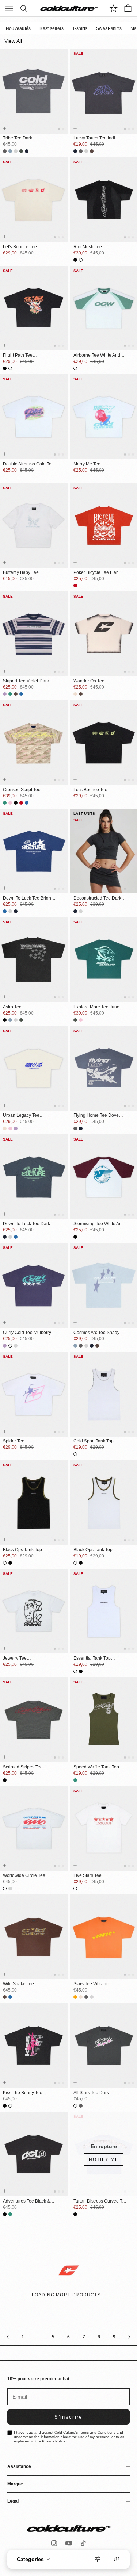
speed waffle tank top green (96, 1767)
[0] (114, 8)
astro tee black (12, 1007)
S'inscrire (68, 2417)
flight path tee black (18, 356)
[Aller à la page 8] (129, 2337)
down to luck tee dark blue (26, 1224)
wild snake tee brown (18, 1984)
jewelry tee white (15, 1659)
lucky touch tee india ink (96, 138)
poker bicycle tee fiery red (97, 573)
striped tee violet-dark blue (26, 681)
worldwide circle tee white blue (24, 1876)
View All (13, 41)
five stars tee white (87, 1876)
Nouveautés (18, 28)
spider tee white (14, 1441)
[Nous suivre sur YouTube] (69, 2543)
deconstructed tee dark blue (97, 898)
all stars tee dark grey (91, 2093)
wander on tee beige (89, 681)
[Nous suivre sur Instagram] (54, 2543)
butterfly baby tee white (21, 573)
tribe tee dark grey (18, 138)
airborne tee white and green (97, 356)
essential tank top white (92, 1659)
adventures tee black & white (26, 2201)
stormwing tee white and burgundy (99, 1224)
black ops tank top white (93, 1550)
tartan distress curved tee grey (100, 2201)
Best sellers (52, 28)
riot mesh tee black (88, 247)
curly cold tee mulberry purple (27, 1333)
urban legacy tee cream (21, 1116)
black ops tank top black (22, 1550)
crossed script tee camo (22, 790)
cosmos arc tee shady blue (96, 1333)
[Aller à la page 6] (8, 2337)
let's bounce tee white (20, 247)
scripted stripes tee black (23, 1767)
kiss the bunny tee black (23, 2093)
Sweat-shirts (109, 28)
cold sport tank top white (94, 1441)
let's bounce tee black (90, 790)
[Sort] (117, 2559)
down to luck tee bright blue (28, 898)
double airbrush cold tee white (28, 464)
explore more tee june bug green (96, 1007)
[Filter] (98, 2559)
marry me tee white (87, 464)
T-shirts (80, 28)
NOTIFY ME (104, 2159)
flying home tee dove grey (96, 1116)
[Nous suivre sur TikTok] (83, 2543)
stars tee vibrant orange (90, 1984)
